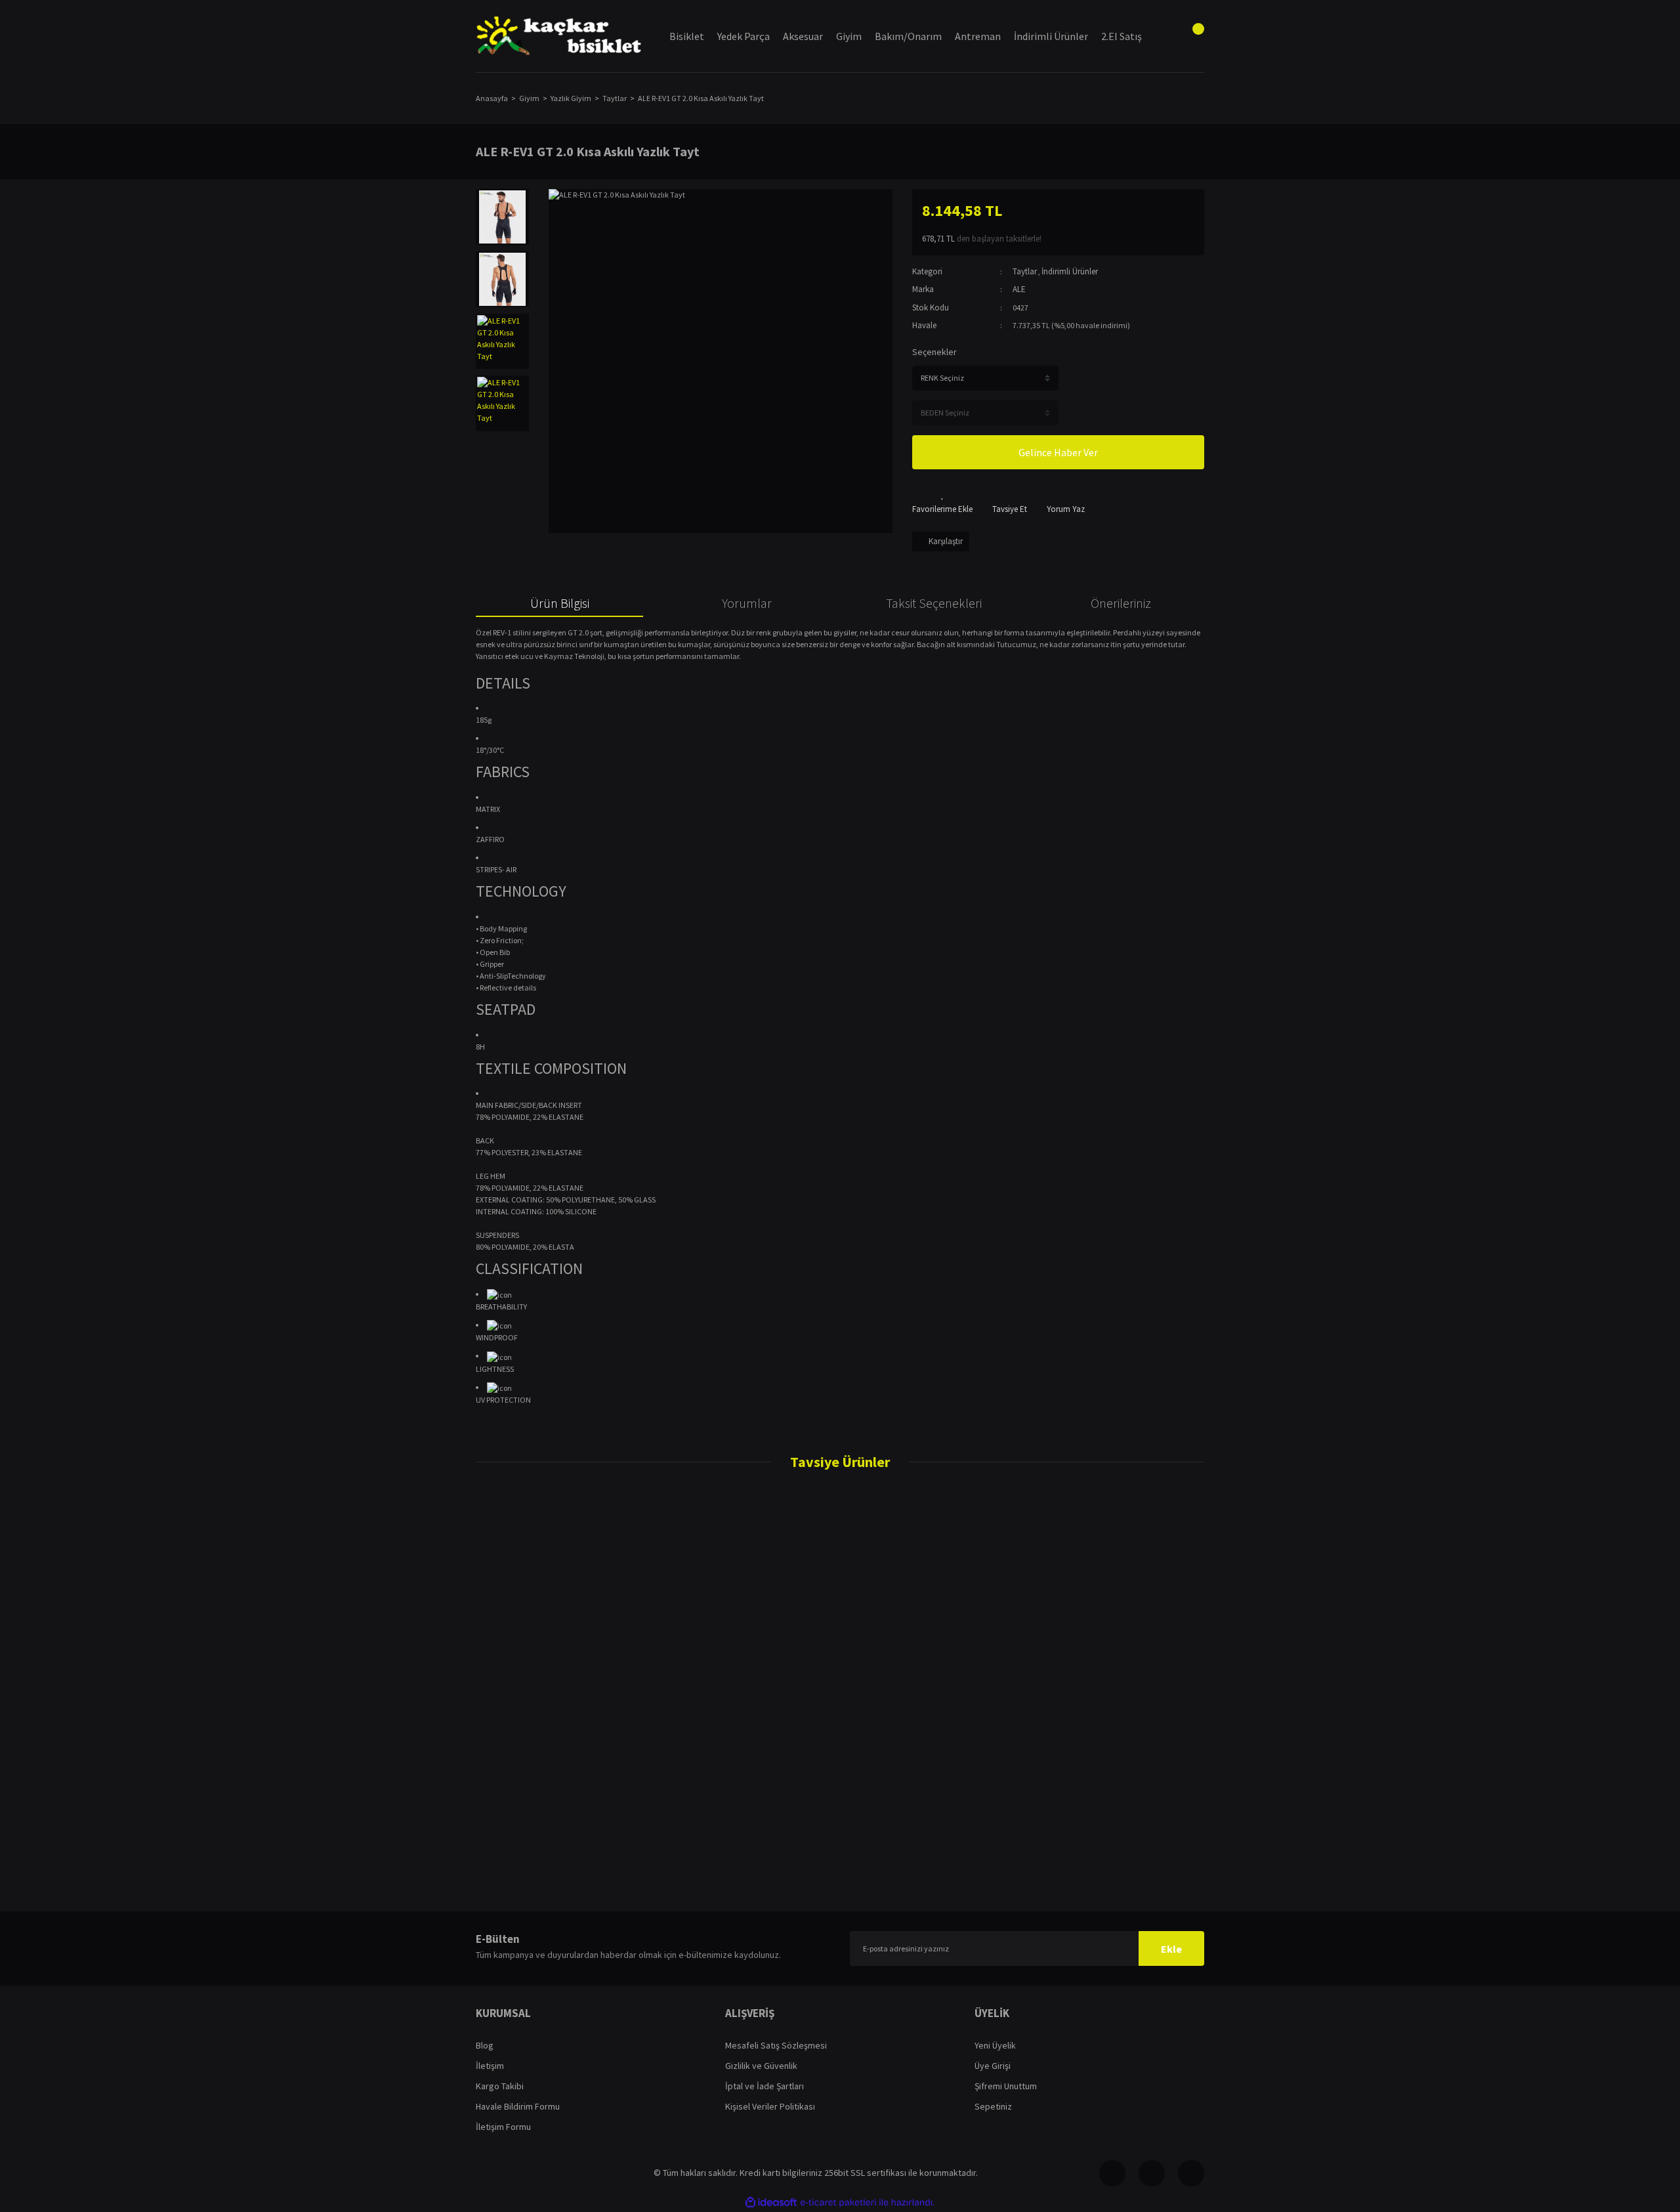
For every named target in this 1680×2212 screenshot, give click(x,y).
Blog (485, 2045)
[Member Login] (1158, 36)
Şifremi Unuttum (1006, 2086)
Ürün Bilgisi (560, 603)
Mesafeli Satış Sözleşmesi (776, 2045)
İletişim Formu (503, 2127)
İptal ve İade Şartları (765, 2086)
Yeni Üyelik (995, 2045)
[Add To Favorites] (942, 502)
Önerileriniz (1121, 603)
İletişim (490, 2066)
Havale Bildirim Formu (518, 2106)
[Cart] (1191, 36)
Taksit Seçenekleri (934, 603)
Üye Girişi (993, 2066)
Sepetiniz (993, 2106)
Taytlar (1025, 271)
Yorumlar (747, 603)
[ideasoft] (771, 2202)
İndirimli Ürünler (1070, 271)
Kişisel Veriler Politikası (770, 2106)
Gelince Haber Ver (1058, 452)
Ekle (1171, 1949)
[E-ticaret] (838, 2202)
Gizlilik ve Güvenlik (761, 2066)
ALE (1019, 289)
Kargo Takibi (500, 2086)
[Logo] (559, 36)
